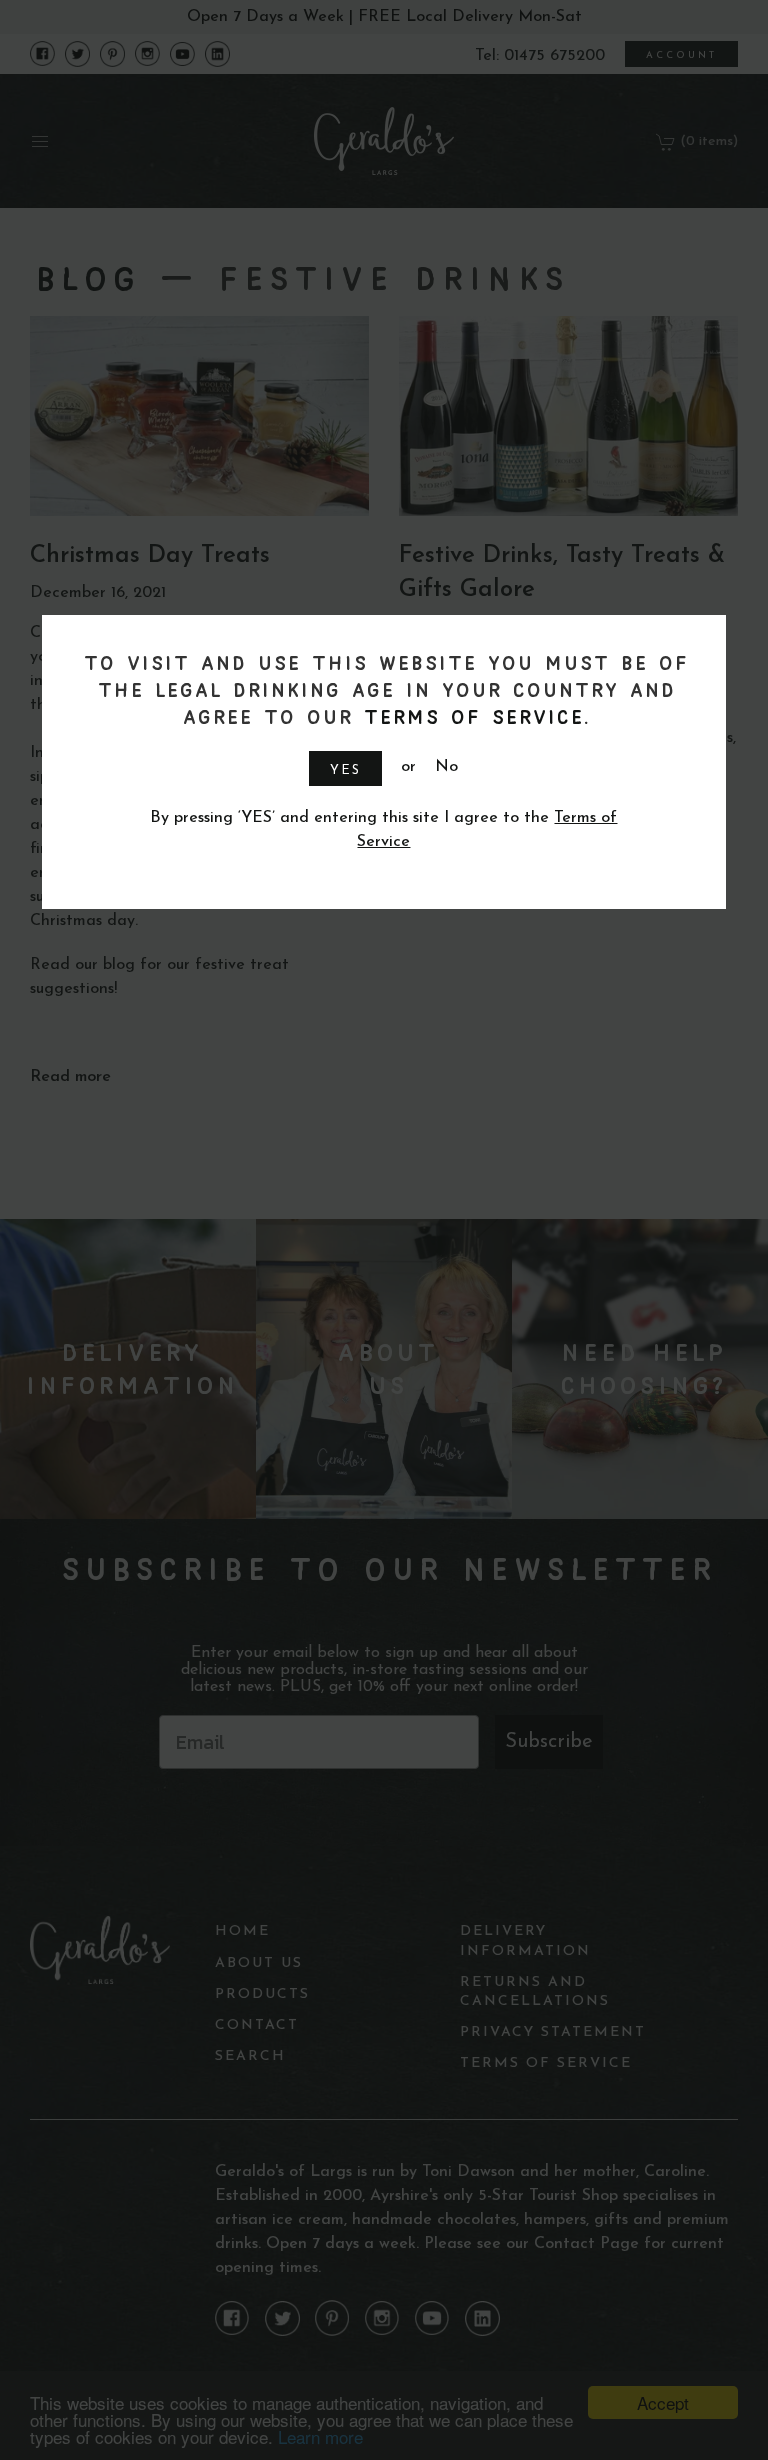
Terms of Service (471, 716)
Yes (345, 770)
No (446, 767)
